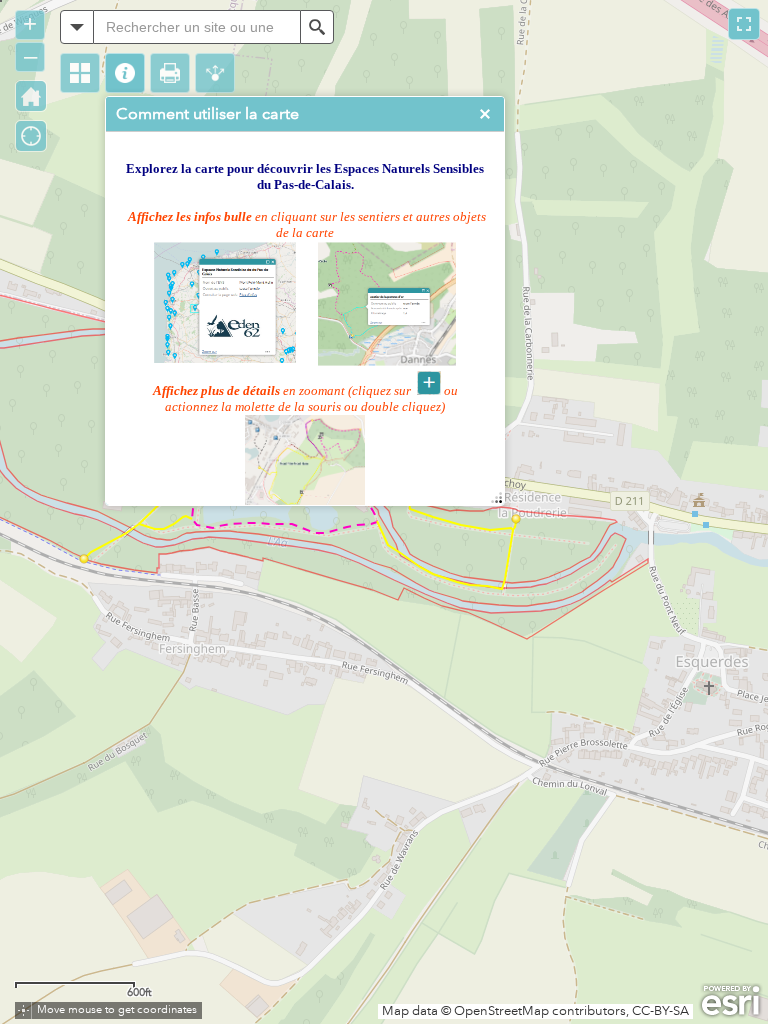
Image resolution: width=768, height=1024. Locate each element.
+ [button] (30, 23)
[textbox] (197, 27)
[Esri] (730, 1001)
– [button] (30, 55)
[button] (80, 73)
